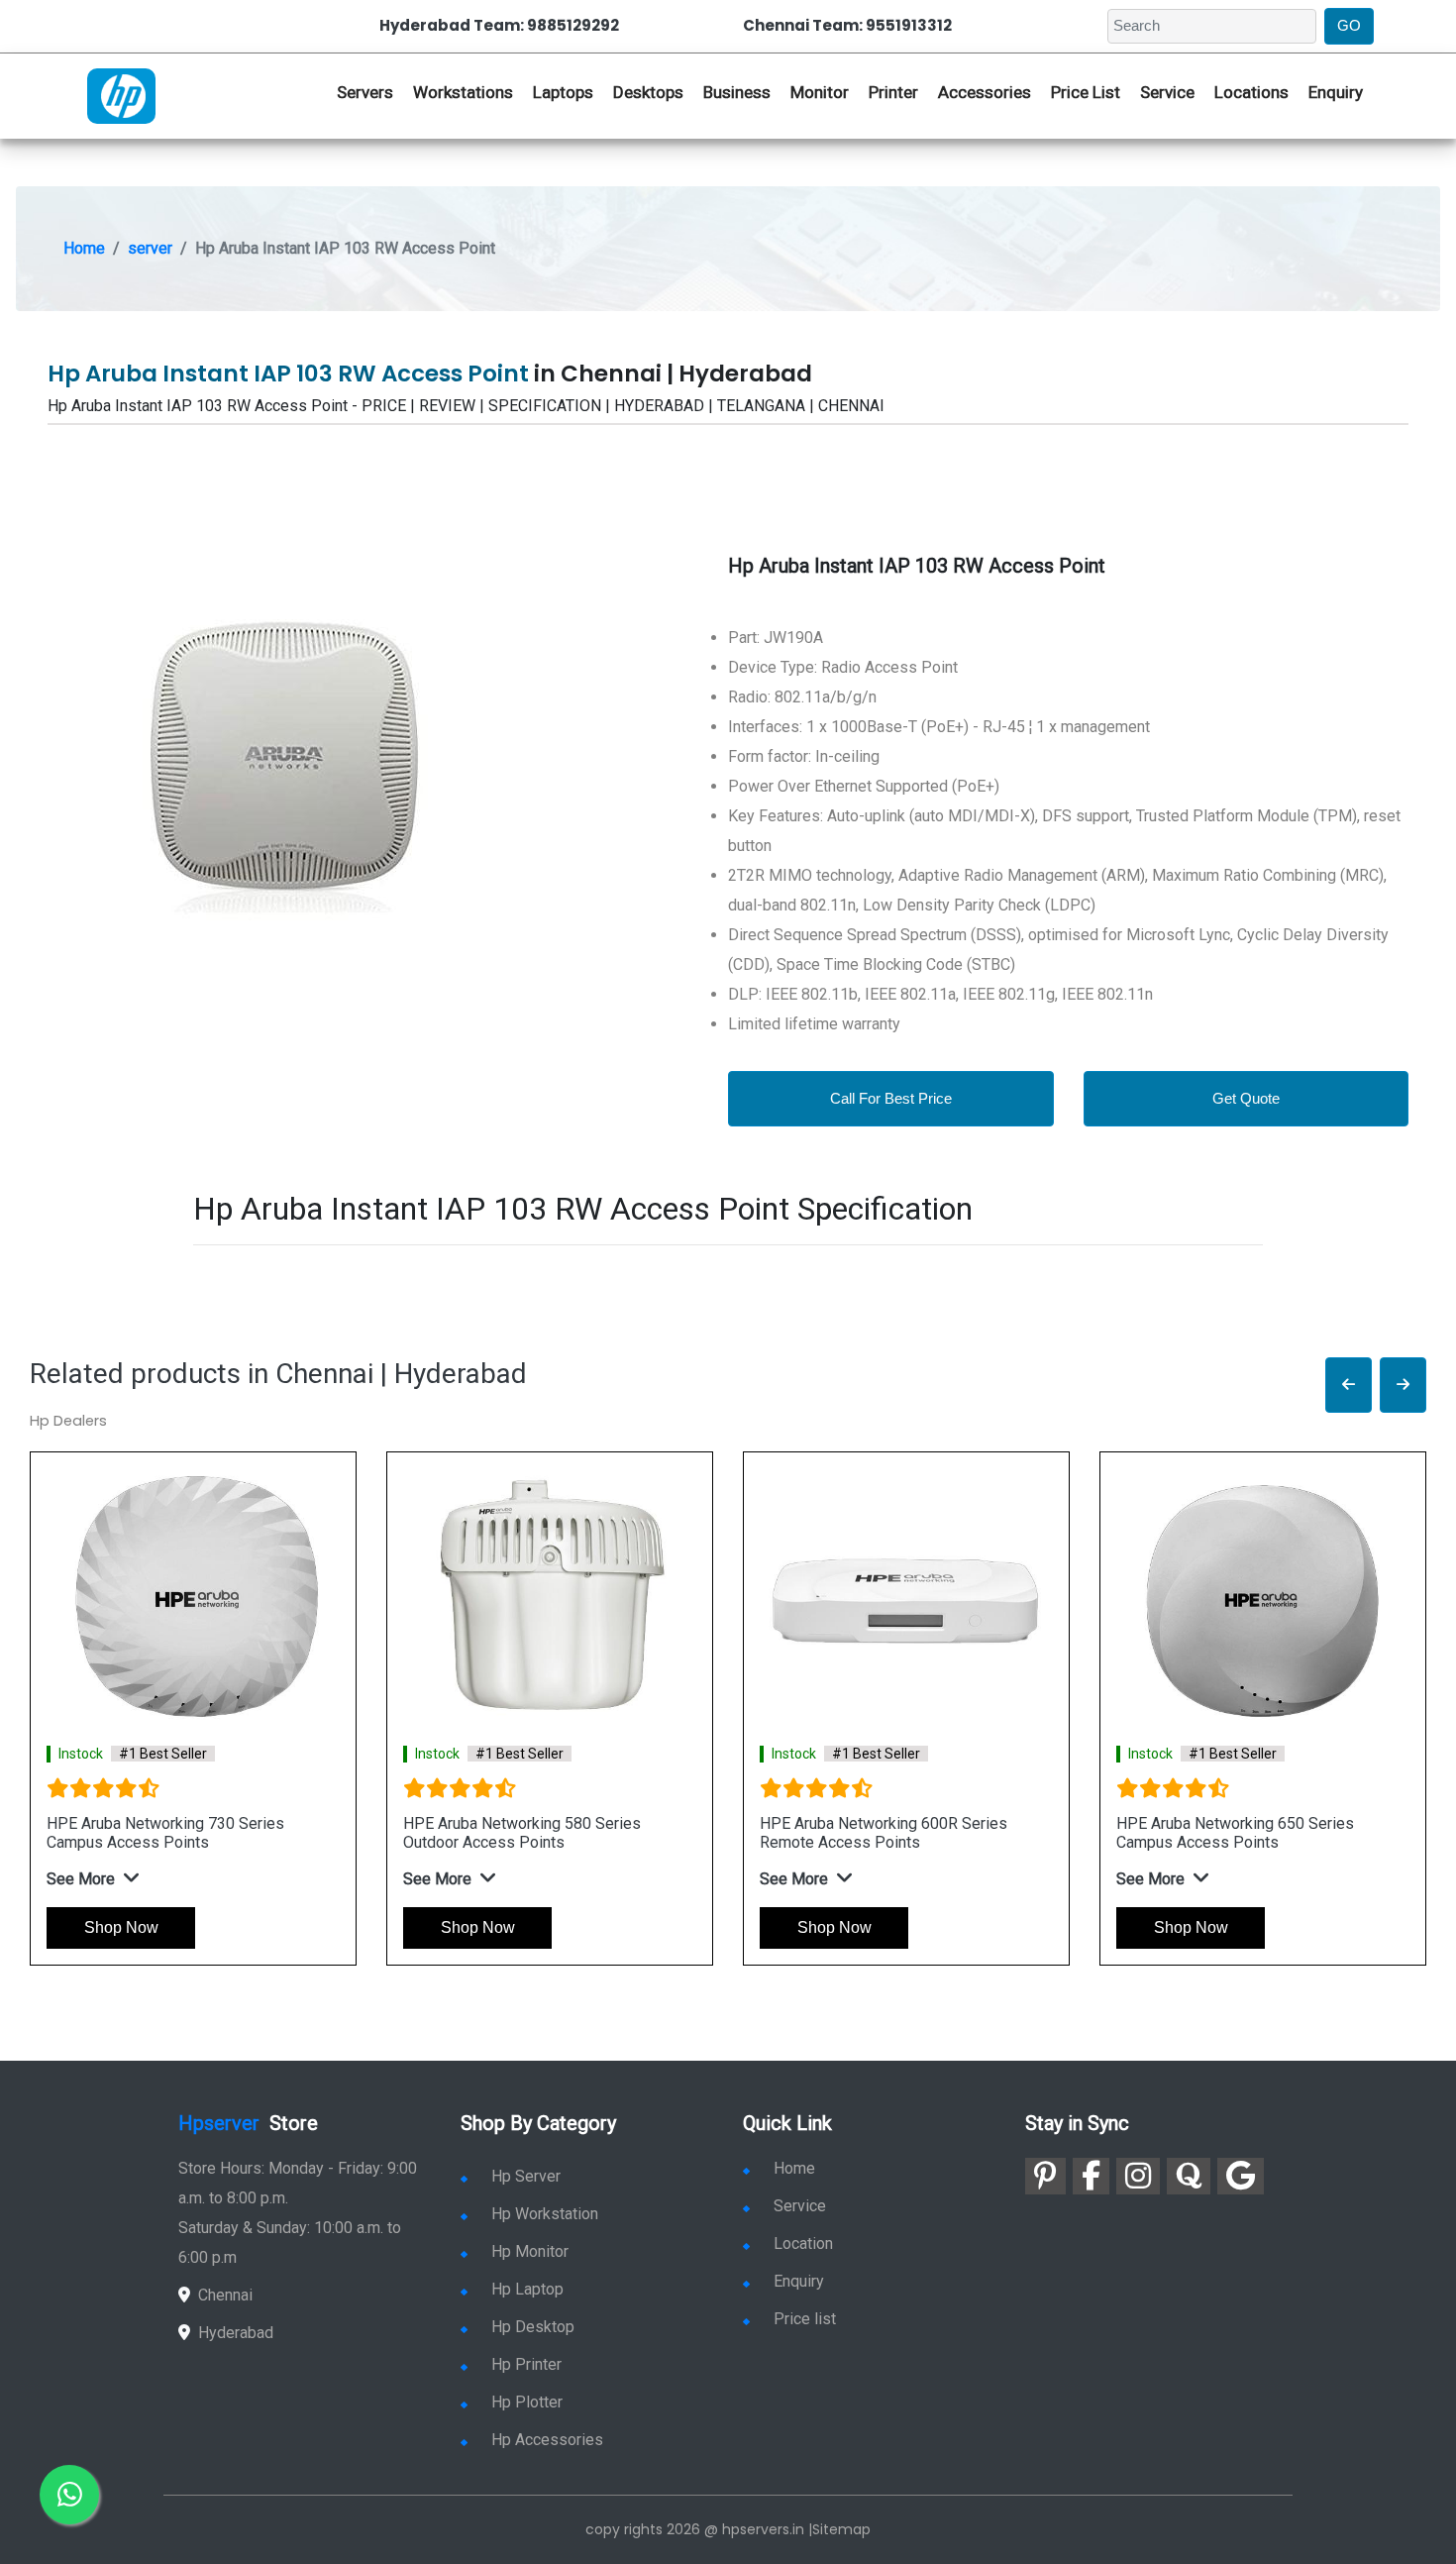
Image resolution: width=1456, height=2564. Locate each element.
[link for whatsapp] (69, 2495)
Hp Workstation (545, 2214)
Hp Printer (526, 2364)
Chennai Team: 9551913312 (847, 25)
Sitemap (841, 2529)
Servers (365, 92)
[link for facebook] (1091, 2176)
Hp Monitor (530, 2251)
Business (737, 92)
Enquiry (1336, 92)
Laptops (563, 92)
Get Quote (1246, 1098)
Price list (805, 2319)
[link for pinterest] (1045, 2176)
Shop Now (121, 1927)
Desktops (648, 92)
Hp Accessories (547, 2440)
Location (803, 2243)
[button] (1349, 1386)
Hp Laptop (527, 2289)
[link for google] (1241, 2176)
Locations (1251, 92)
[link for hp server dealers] (121, 94)
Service (1167, 92)
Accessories (985, 92)
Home (84, 248)
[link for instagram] (1138, 2176)
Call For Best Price (891, 1098)
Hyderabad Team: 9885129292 (499, 25)
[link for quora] (1189, 2176)
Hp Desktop (533, 2327)
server (150, 248)
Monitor (820, 92)
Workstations (463, 92)
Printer (893, 92)
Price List (1086, 92)
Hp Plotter (527, 2402)
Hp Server (526, 2176)
